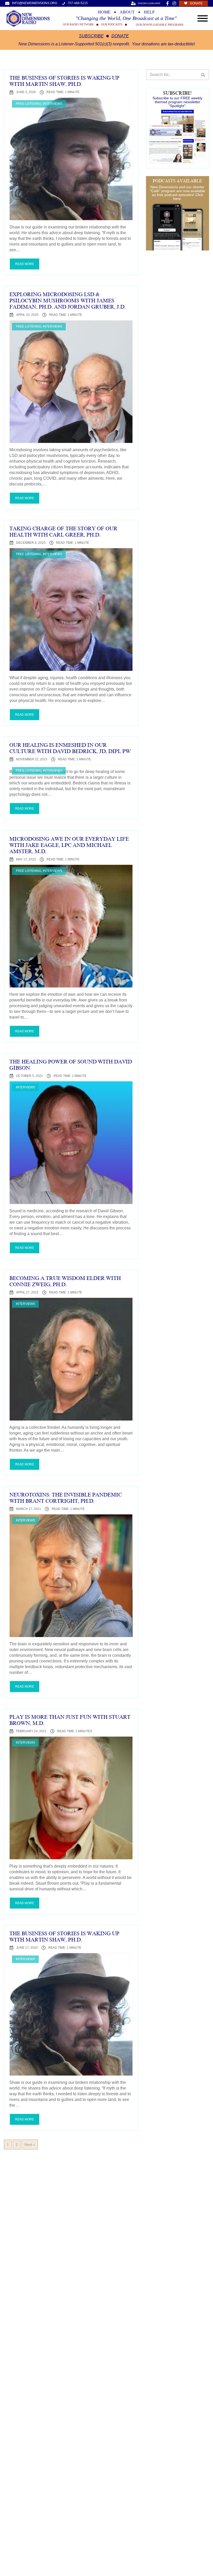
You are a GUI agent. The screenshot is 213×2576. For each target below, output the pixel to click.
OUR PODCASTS (112, 25)
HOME (104, 12)
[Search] (203, 75)
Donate (120, 36)
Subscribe (91, 36)
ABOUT (127, 12)
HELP (149, 12)
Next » (30, 2145)
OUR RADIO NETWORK (78, 25)
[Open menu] (203, 18)
